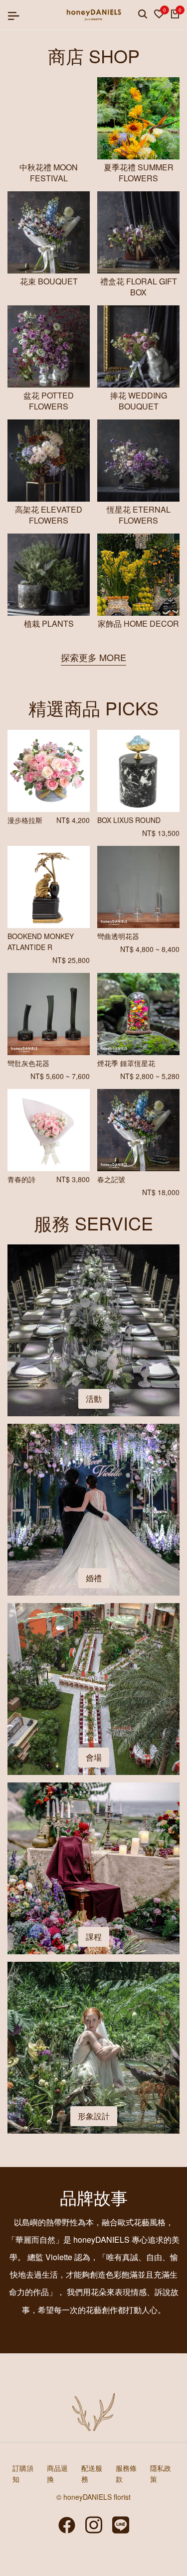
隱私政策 (161, 2473)
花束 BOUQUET (49, 281)
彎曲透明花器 (118, 936)
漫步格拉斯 (25, 820)
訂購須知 (23, 2473)
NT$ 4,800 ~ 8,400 (150, 949)
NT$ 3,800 (73, 1179)
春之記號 (111, 1179)
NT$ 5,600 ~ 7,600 (60, 1076)
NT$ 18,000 (161, 1192)
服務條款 (126, 2473)
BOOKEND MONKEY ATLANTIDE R (41, 942)
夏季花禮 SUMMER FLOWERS (139, 173)
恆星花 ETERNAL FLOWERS (139, 515)
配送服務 (92, 2473)
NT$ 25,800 (71, 960)
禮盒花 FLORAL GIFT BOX (139, 287)
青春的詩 (21, 1179)
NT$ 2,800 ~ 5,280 (150, 1076)
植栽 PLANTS (49, 624)
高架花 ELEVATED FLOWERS (49, 515)
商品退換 (57, 2473)
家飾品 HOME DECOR (138, 624)
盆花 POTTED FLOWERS (49, 401)
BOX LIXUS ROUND (129, 820)
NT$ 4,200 (73, 820)
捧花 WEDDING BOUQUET (139, 401)
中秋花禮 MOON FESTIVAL (49, 173)
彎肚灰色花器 (28, 1063)
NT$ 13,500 (161, 833)
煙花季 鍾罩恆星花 (126, 1063)
